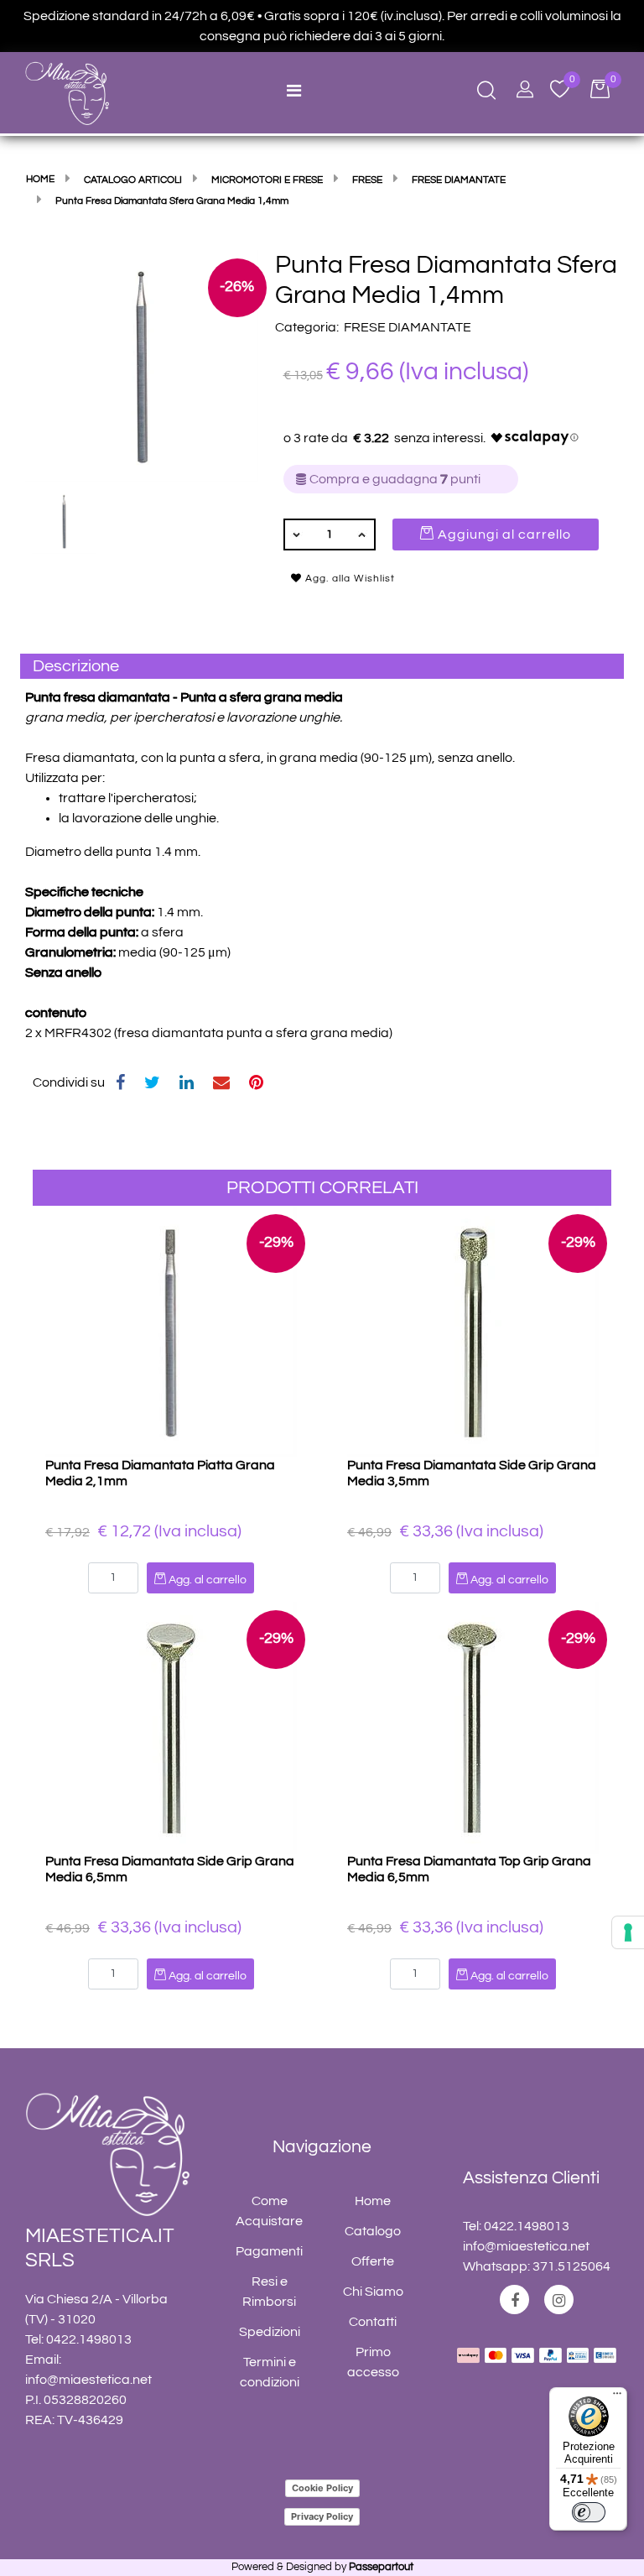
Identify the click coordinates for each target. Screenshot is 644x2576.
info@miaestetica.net (88, 2380)
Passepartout (381, 2567)
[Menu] (617, 2397)
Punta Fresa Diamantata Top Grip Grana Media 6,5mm (469, 1869)
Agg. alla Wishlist (348, 579)
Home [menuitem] (373, 2201)
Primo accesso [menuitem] (373, 2362)
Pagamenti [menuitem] (269, 2251)
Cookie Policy (322, 2488)
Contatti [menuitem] (373, 2322)
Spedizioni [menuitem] (270, 2332)
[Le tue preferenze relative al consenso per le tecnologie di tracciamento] (628, 1932)
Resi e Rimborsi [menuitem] (269, 2292)
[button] (142, 365)
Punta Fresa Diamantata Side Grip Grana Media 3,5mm (472, 1473)
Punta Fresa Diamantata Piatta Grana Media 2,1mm (160, 1473)
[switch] (589, 2512)
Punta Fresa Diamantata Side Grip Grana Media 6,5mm (170, 1869)
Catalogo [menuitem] (373, 2231)
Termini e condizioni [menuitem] (270, 2372)
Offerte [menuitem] (373, 2261)
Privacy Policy (322, 2516)
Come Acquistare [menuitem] (269, 2211)
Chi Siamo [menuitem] (373, 2292)
